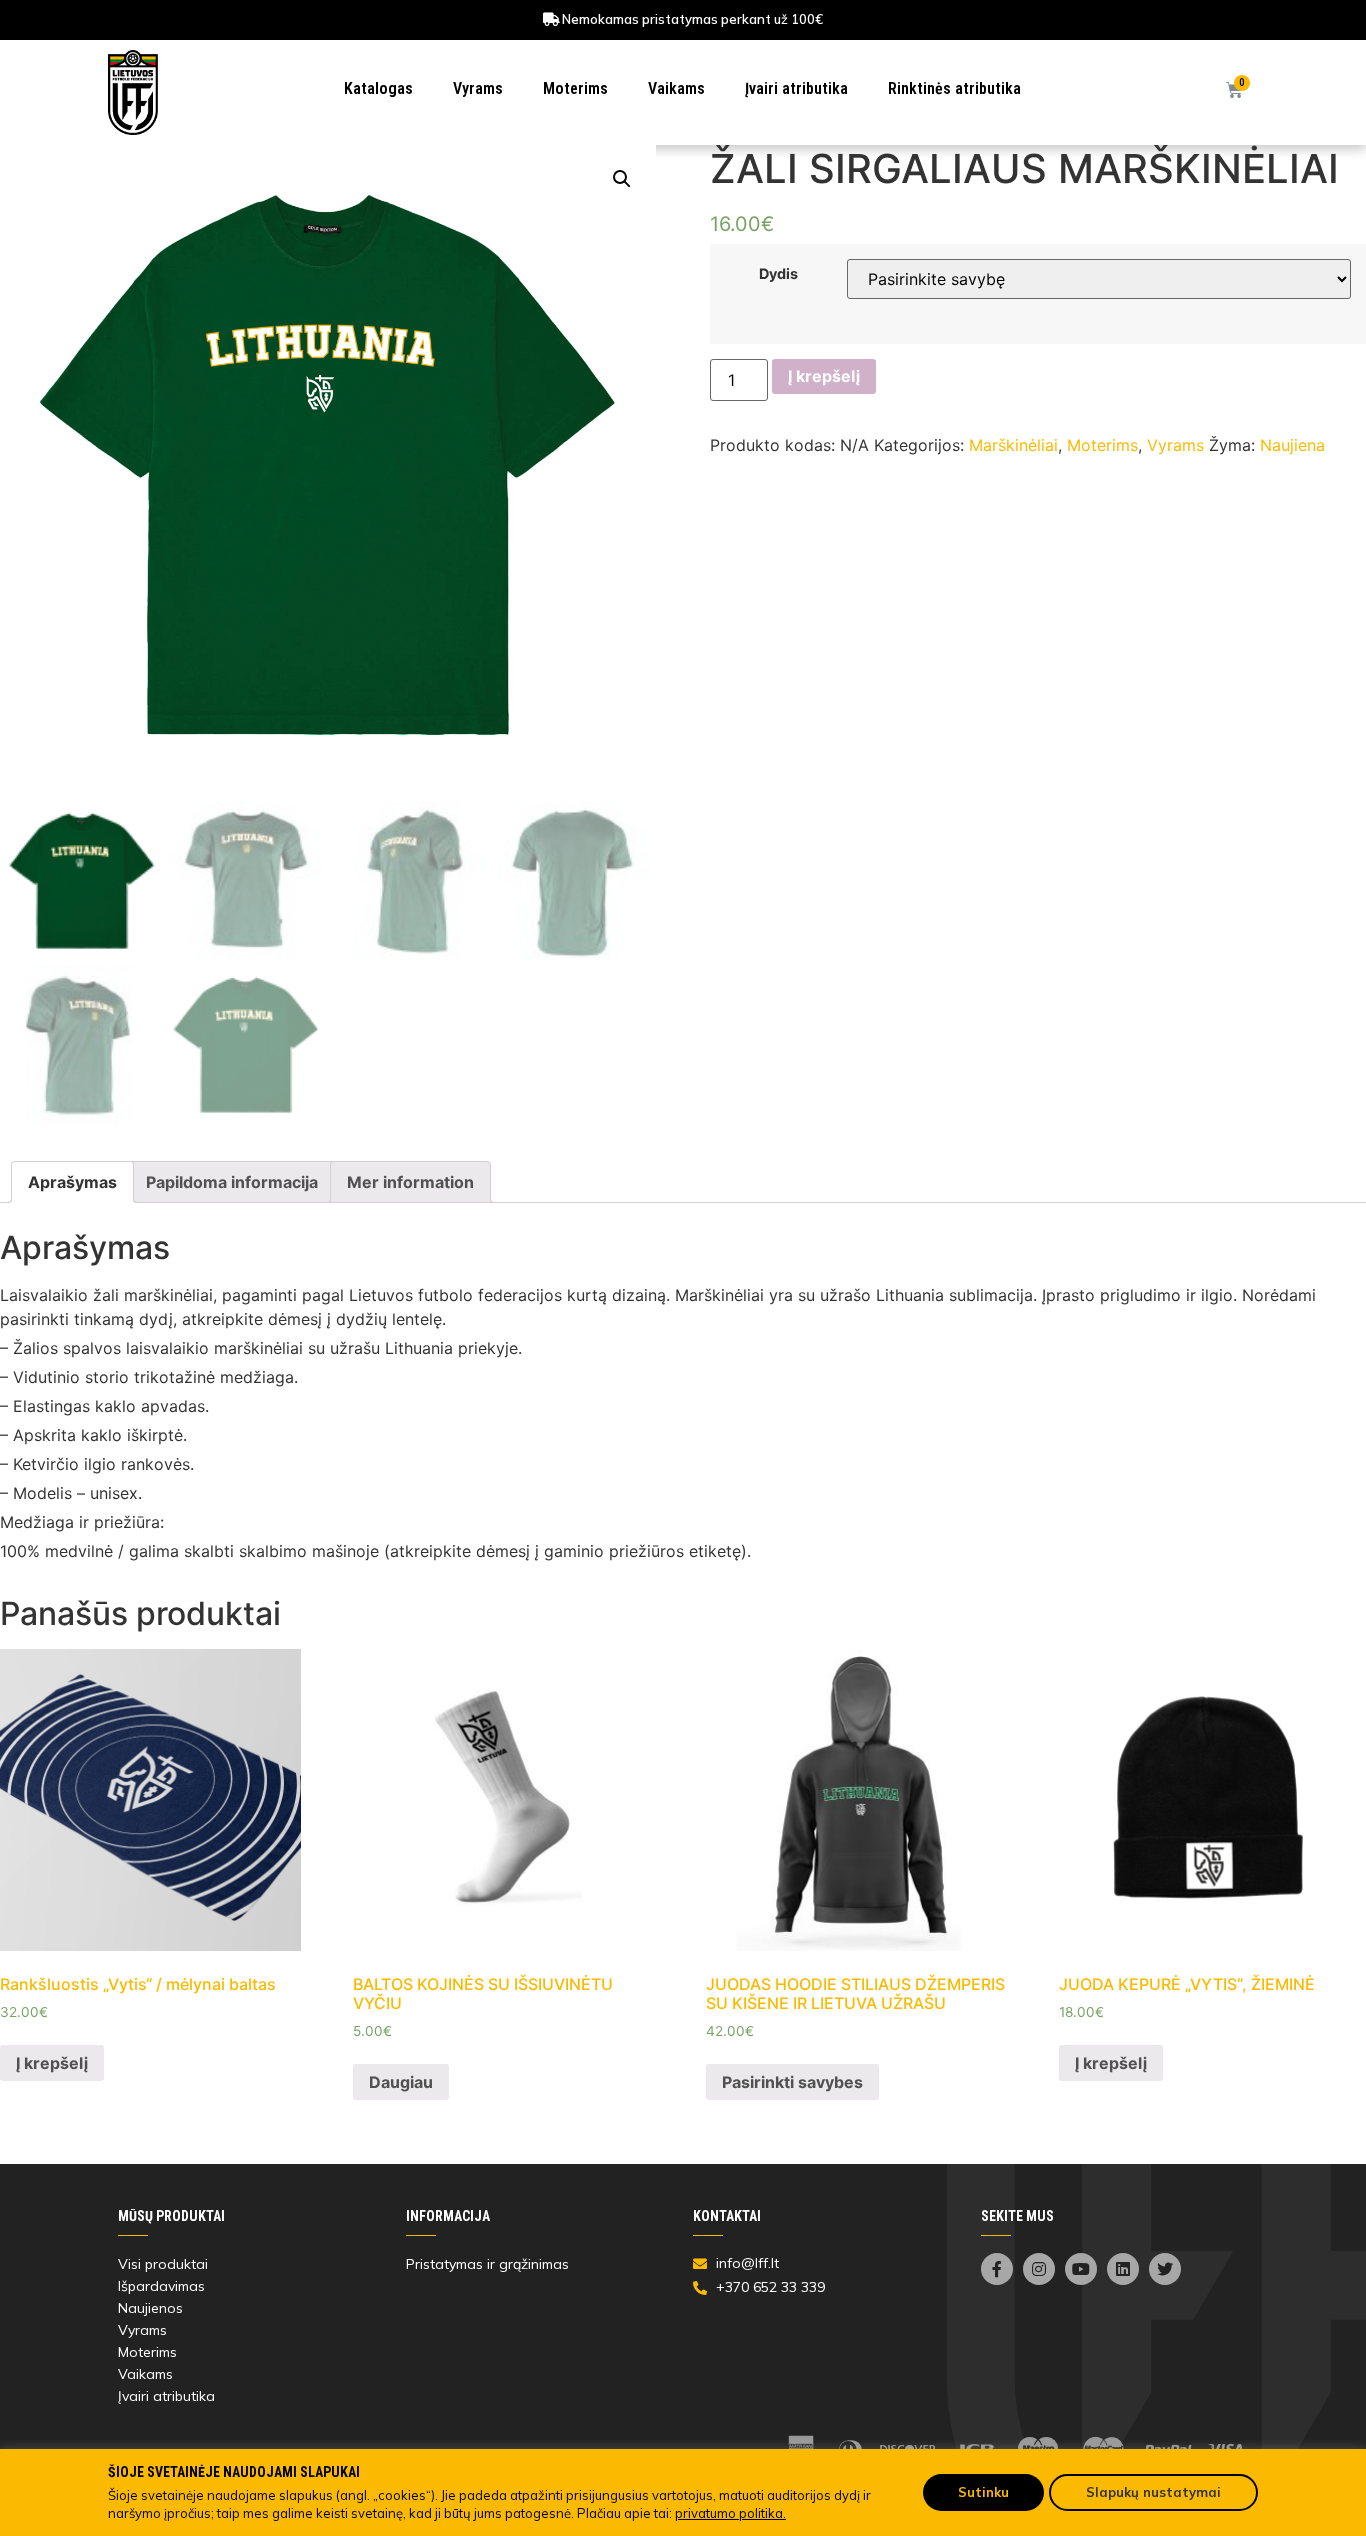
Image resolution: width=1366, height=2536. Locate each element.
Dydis (778, 274)
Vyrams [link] (478, 88)
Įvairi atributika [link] (796, 88)
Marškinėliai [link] (1013, 445)
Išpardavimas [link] (161, 2286)
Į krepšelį (824, 376)
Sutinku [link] (983, 2492)
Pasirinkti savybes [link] (792, 2082)
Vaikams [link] (676, 88)
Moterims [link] (575, 88)
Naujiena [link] (1292, 445)
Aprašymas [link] (72, 1182)
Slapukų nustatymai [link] (1153, 2492)
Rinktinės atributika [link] (954, 88)
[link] (133, 93)
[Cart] (1234, 90)
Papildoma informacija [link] (232, 1182)
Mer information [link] (410, 1182)
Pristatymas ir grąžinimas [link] (487, 2264)
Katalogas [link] (378, 88)
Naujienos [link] (150, 2308)
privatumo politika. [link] (730, 2513)
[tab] (72, 1182)
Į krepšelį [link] (52, 2063)
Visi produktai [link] (163, 2264)
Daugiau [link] (401, 2082)
